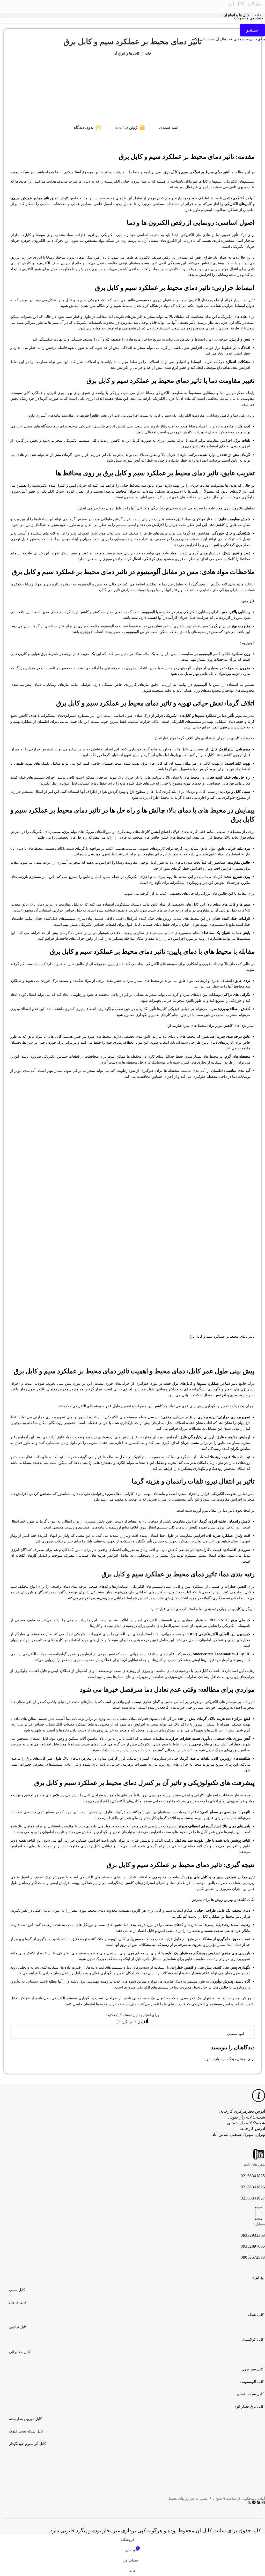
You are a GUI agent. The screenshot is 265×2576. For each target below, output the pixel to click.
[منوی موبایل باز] (184, 6)
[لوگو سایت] (132, 6)
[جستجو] (81, 6)
